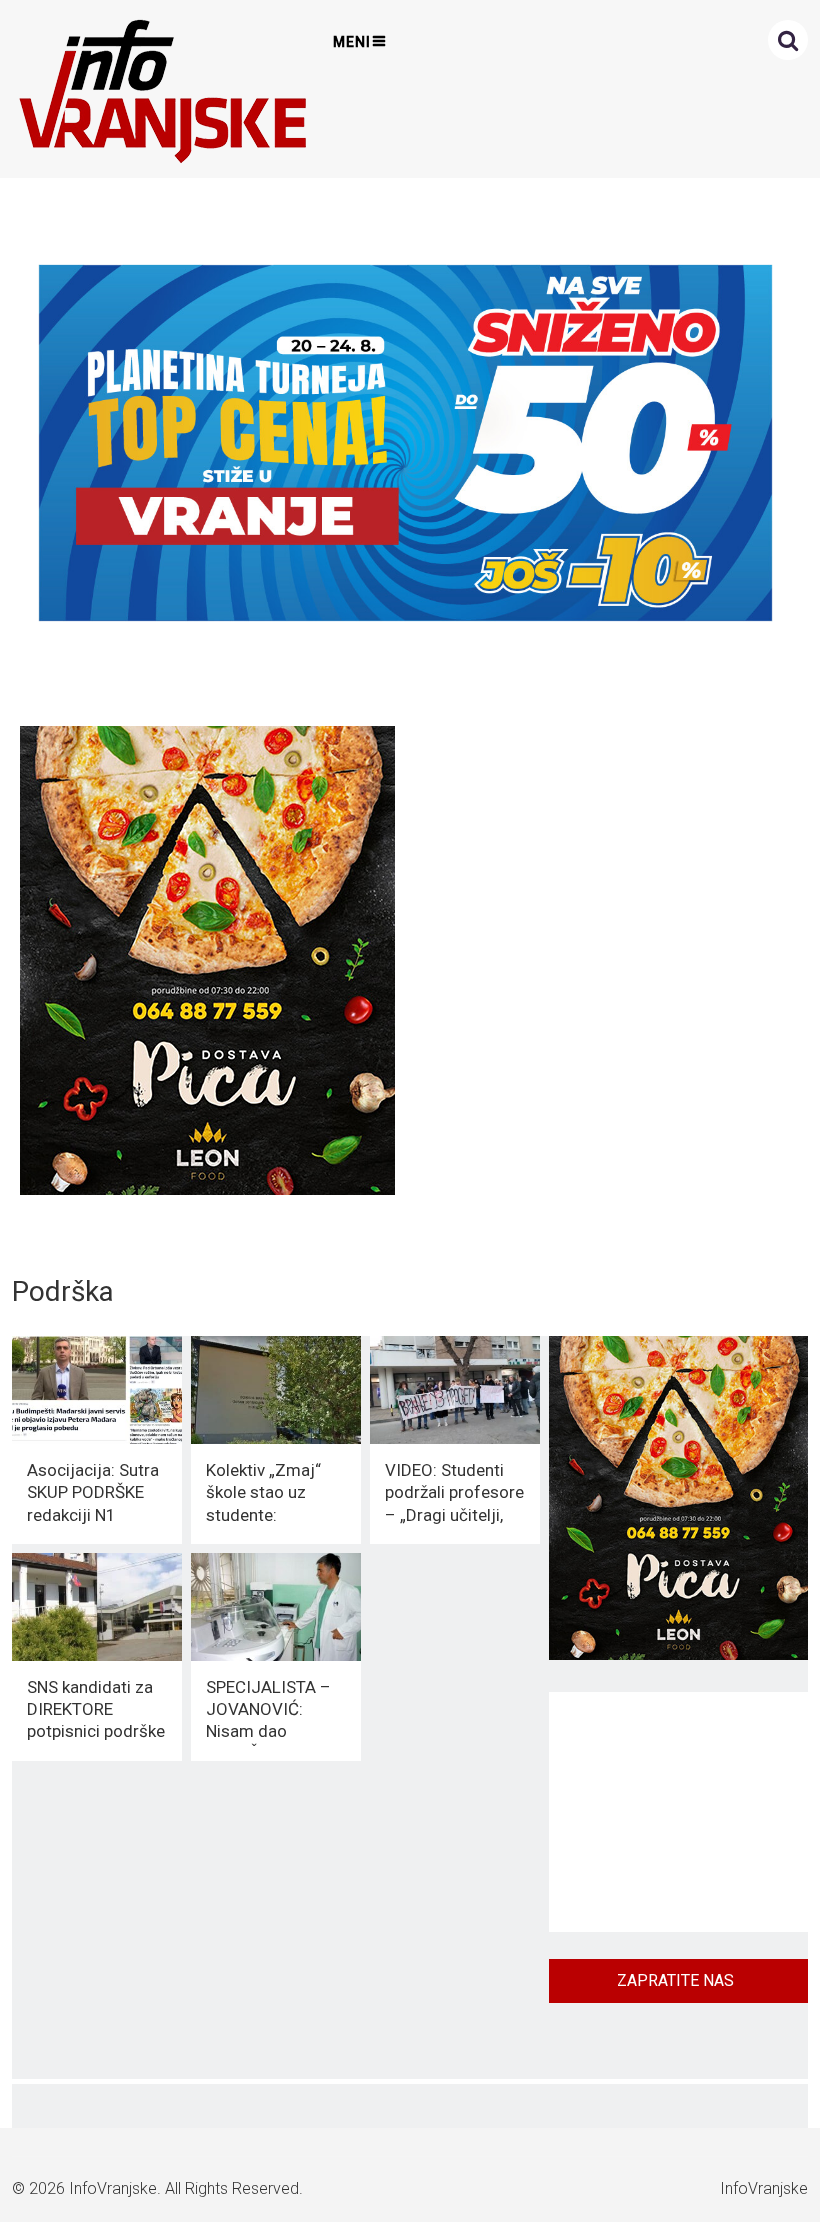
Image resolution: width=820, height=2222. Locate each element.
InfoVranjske (113, 2188)
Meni (352, 42)
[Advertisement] (678, 1812)
